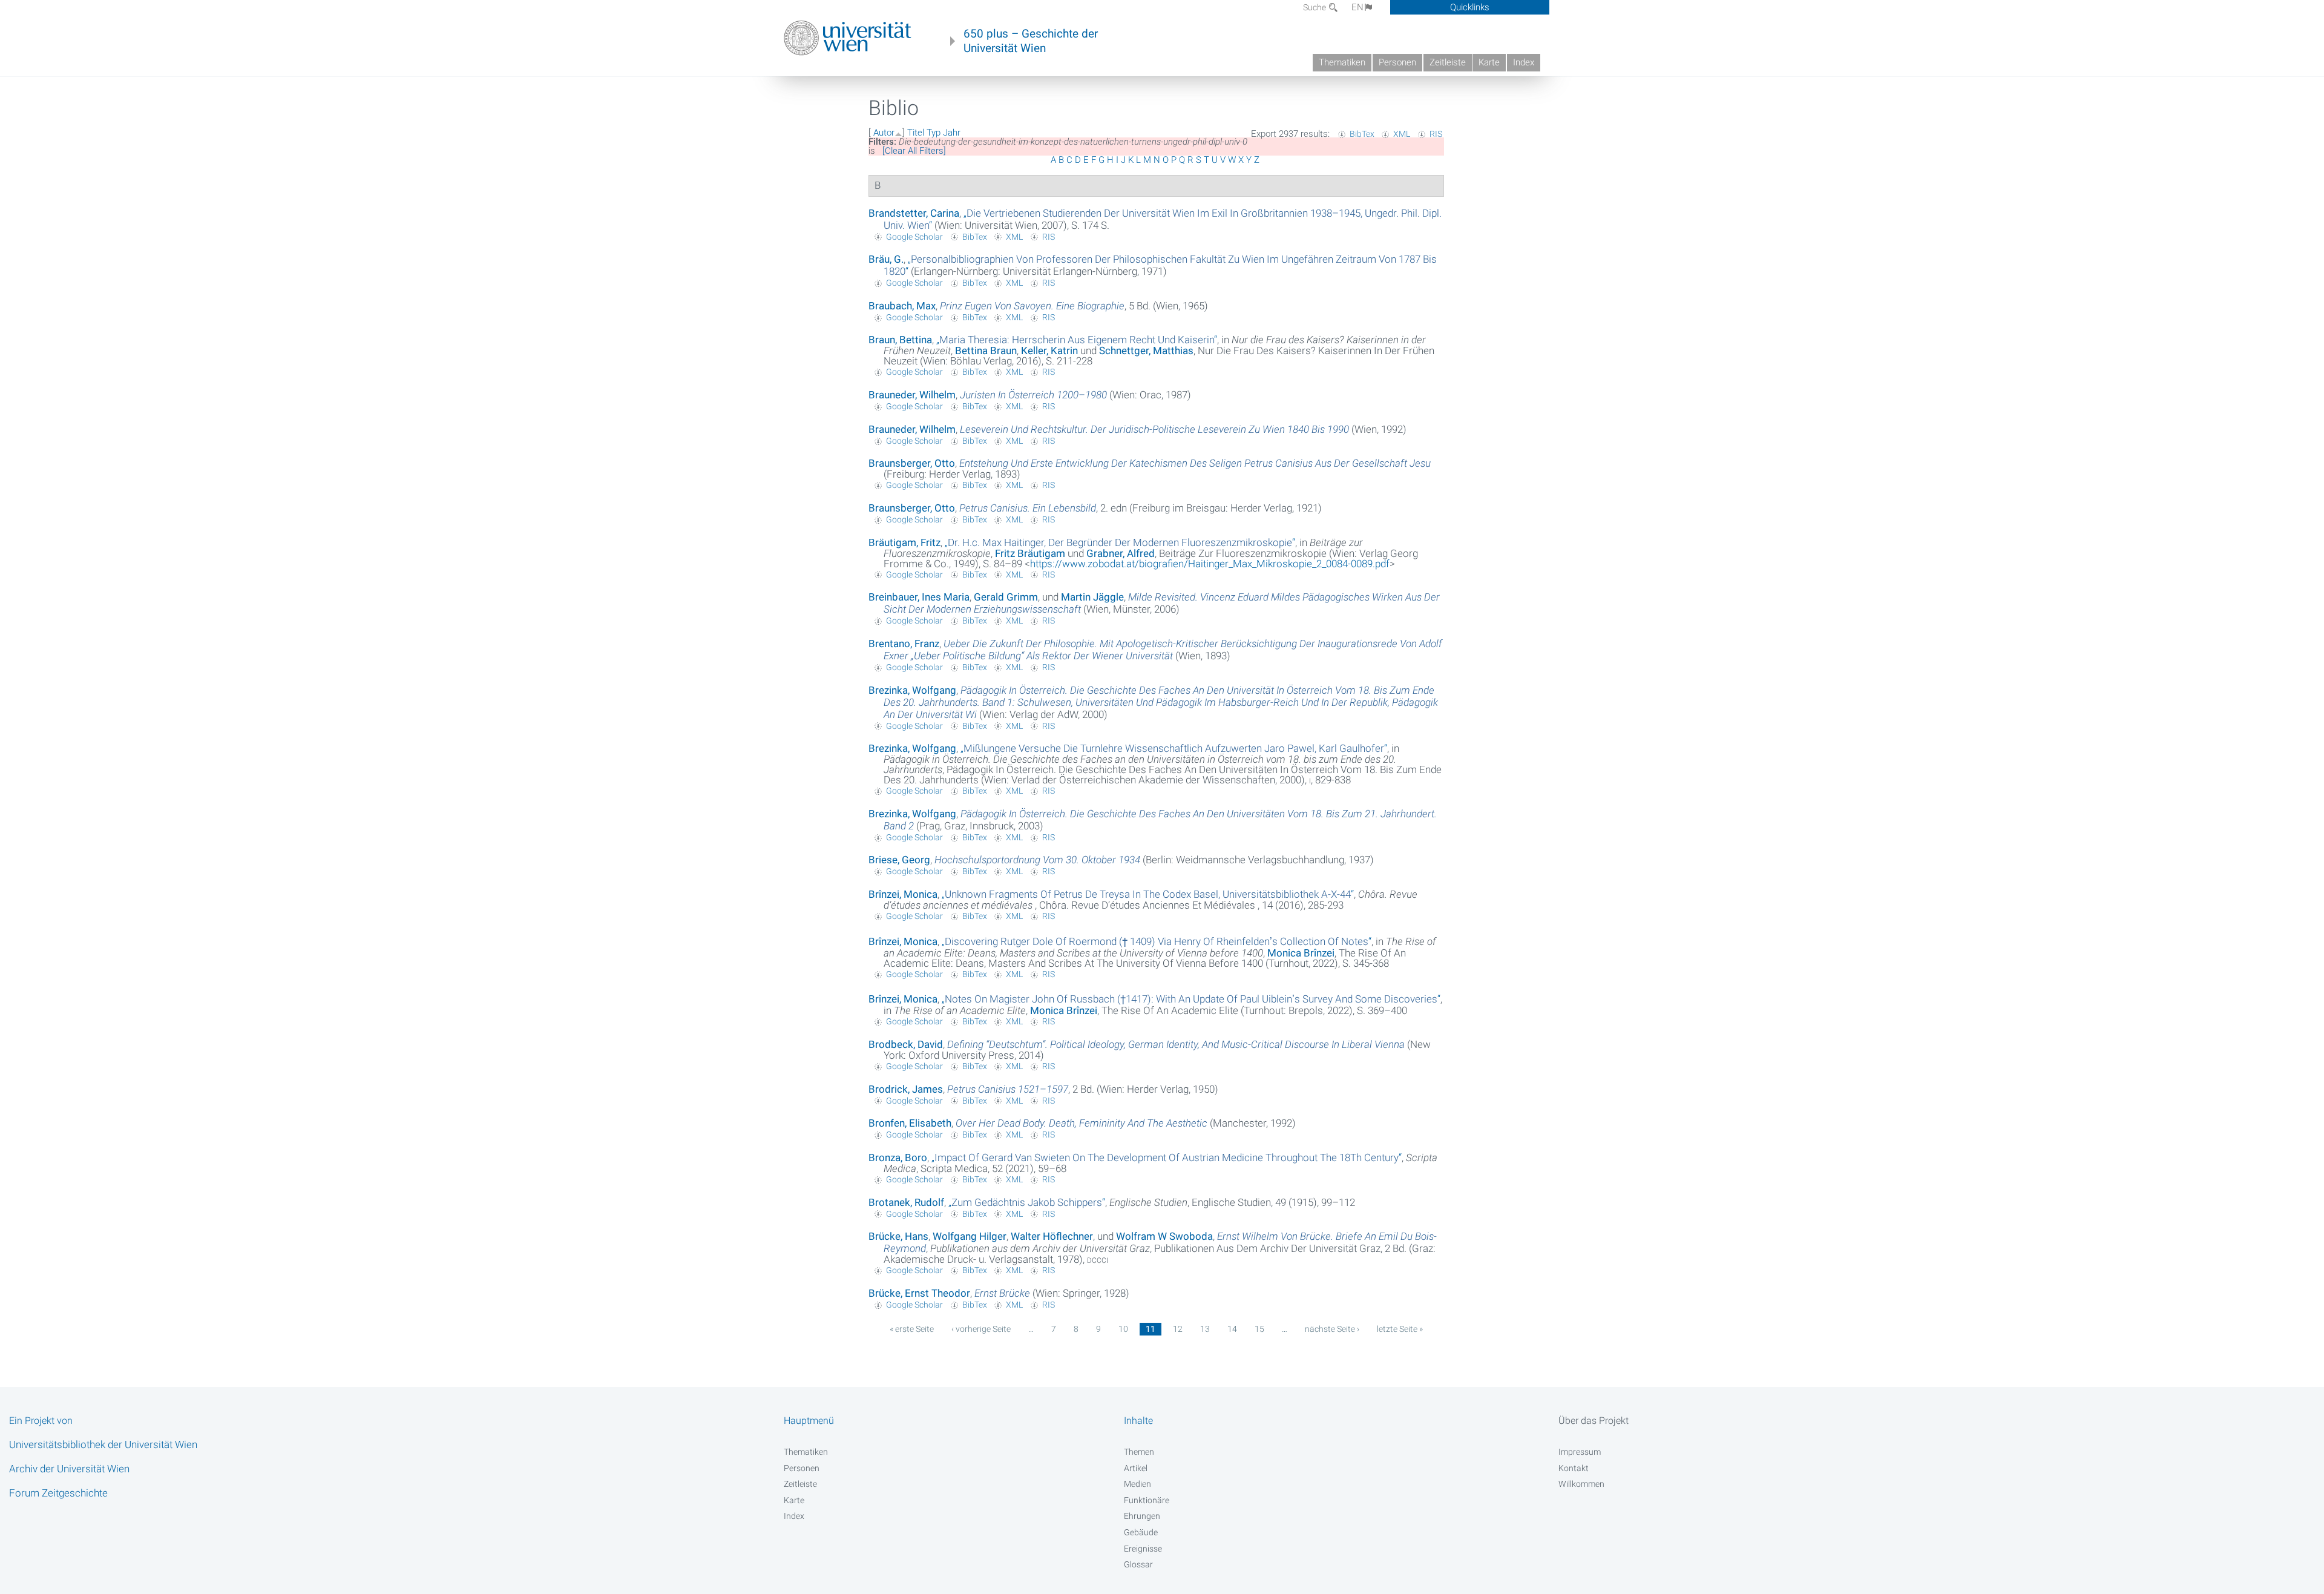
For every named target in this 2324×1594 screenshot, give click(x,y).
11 (1151, 1329)
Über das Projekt (1594, 1421)
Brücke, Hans (898, 1236)
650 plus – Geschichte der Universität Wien (1031, 41)
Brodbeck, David (906, 1044)
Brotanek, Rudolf (906, 1202)
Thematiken (1342, 62)
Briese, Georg (899, 860)
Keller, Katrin (1049, 351)
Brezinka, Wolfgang (912, 690)
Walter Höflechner (1052, 1236)
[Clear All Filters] (914, 151)
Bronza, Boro (898, 1158)
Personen (1397, 62)
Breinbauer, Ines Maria (919, 597)
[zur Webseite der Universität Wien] (848, 38)
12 (1178, 1329)
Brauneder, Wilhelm (912, 395)
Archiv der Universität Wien (69, 1469)
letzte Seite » (1400, 1329)
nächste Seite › (1332, 1329)
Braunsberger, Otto (912, 463)
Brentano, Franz (904, 644)
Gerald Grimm (1006, 597)
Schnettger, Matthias (1146, 351)
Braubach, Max (902, 306)
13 (1205, 1329)
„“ (1077, 340)
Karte (1489, 62)
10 (1123, 1329)
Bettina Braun (986, 351)
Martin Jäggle (1092, 597)
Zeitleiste (1448, 62)
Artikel (1136, 1468)
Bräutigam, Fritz (904, 542)
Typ (934, 133)
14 (1232, 1329)
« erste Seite (912, 1329)
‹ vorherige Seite (981, 1329)
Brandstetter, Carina (914, 213)
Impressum (1580, 1452)
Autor (884, 133)
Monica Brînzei (1301, 953)
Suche (1315, 7)
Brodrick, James (906, 1089)
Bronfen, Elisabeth (910, 1123)
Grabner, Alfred (1121, 553)
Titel (916, 133)
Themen (1139, 1452)
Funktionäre (1147, 1500)
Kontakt (1574, 1468)
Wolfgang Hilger (970, 1236)
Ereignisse (1143, 1549)
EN (1357, 7)
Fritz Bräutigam (1030, 553)
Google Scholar (914, 237)
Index (1524, 62)
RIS (1436, 134)
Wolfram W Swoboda (1164, 1236)
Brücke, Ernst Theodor (919, 1293)
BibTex (1362, 134)
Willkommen (1581, 1484)
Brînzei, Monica (903, 894)
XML (1402, 134)
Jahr (952, 133)
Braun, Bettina (900, 340)
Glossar (1138, 1564)
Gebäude (1141, 1532)
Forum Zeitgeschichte (58, 1493)
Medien (1137, 1484)
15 (1259, 1329)
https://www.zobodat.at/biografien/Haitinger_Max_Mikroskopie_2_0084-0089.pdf (1210, 564)
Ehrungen (1142, 1516)
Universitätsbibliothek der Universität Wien (103, 1444)
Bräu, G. (886, 259)
